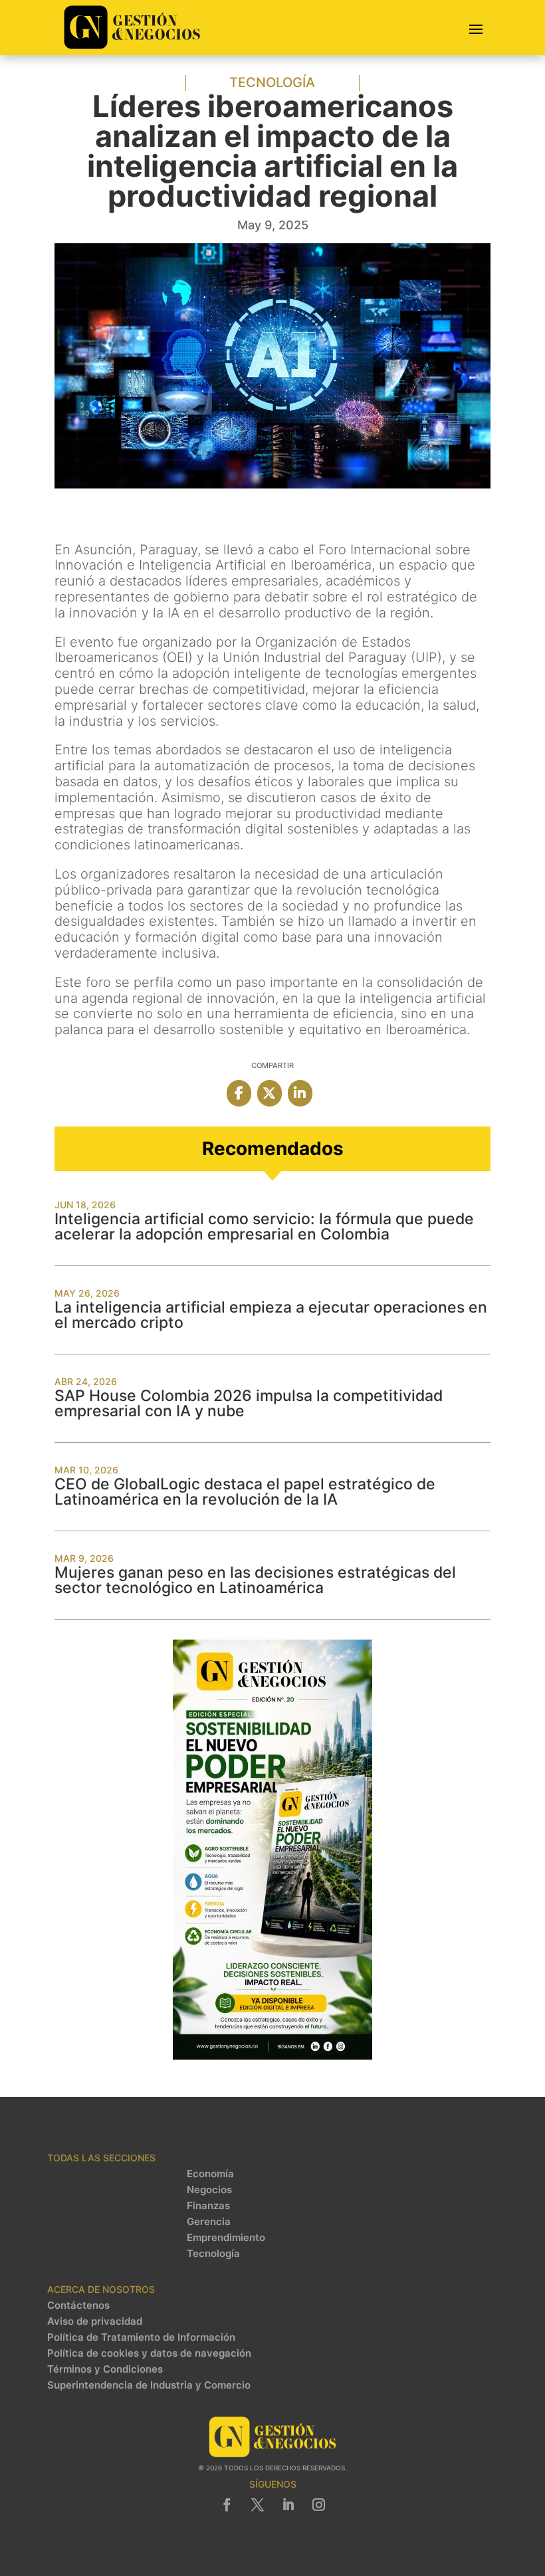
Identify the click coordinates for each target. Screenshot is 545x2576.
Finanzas (208, 2206)
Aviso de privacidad (95, 2321)
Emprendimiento (226, 2238)
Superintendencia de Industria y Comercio (149, 2385)
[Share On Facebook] (239, 1093)
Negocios (209, 2190)
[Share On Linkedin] (300, 1093)
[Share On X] (270, 1093)
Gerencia (209, 2222)
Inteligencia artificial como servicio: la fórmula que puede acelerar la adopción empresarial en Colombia (264, 1227)
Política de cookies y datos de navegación (149, 2353)
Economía (210, 2174)
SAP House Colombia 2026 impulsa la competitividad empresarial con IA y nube (249, 1403)
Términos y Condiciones (105, 2369)
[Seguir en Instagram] (318, 2505)
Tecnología (272, 82)
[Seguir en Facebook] (227, 2505)
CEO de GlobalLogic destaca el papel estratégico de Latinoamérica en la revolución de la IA (245, 1492)
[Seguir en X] (257, 2505)
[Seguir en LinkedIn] (288, 2505)
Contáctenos (78, 2306)
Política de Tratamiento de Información (141, 2337)
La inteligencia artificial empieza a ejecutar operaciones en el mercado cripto (271, 1315)
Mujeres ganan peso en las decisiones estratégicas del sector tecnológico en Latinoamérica (255, 1580)
